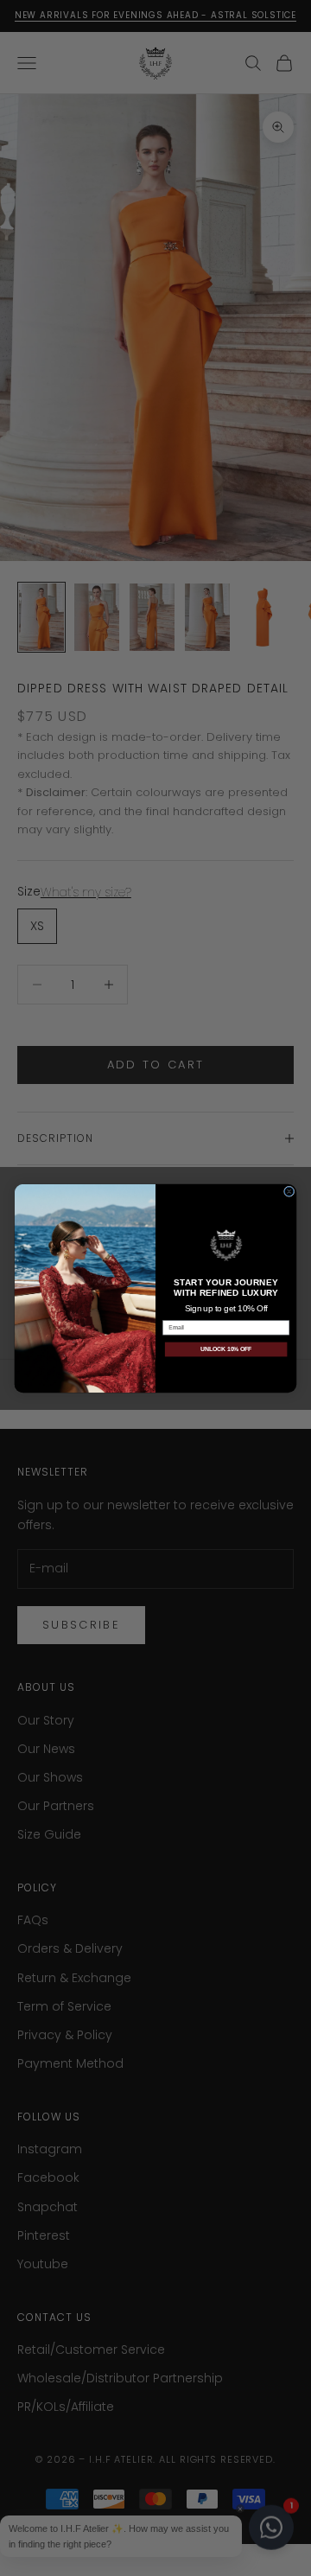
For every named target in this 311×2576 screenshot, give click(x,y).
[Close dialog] (289, 1191)
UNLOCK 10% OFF (226, 1349)
